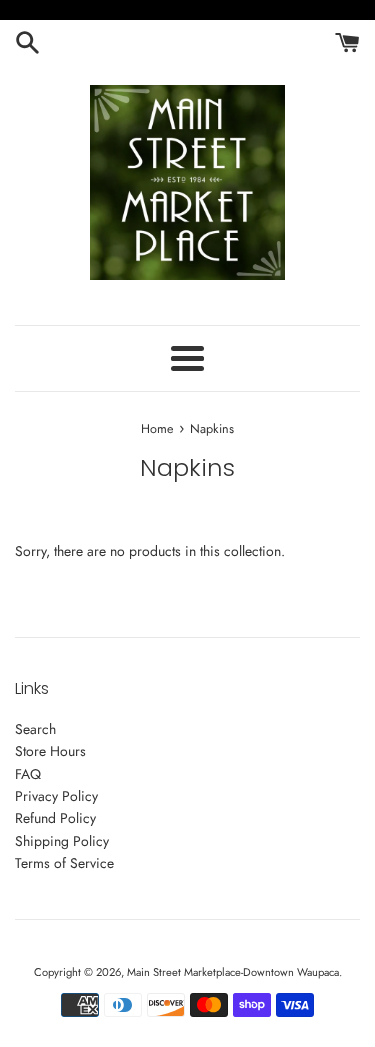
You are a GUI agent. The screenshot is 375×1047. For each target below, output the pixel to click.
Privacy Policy (56, 796)
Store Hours (50, 751)
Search (35, 729)
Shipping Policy (62, 841)
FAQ (28, 774)
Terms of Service (64, 863)
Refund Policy (55, 818)
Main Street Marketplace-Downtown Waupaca (233, 972)
